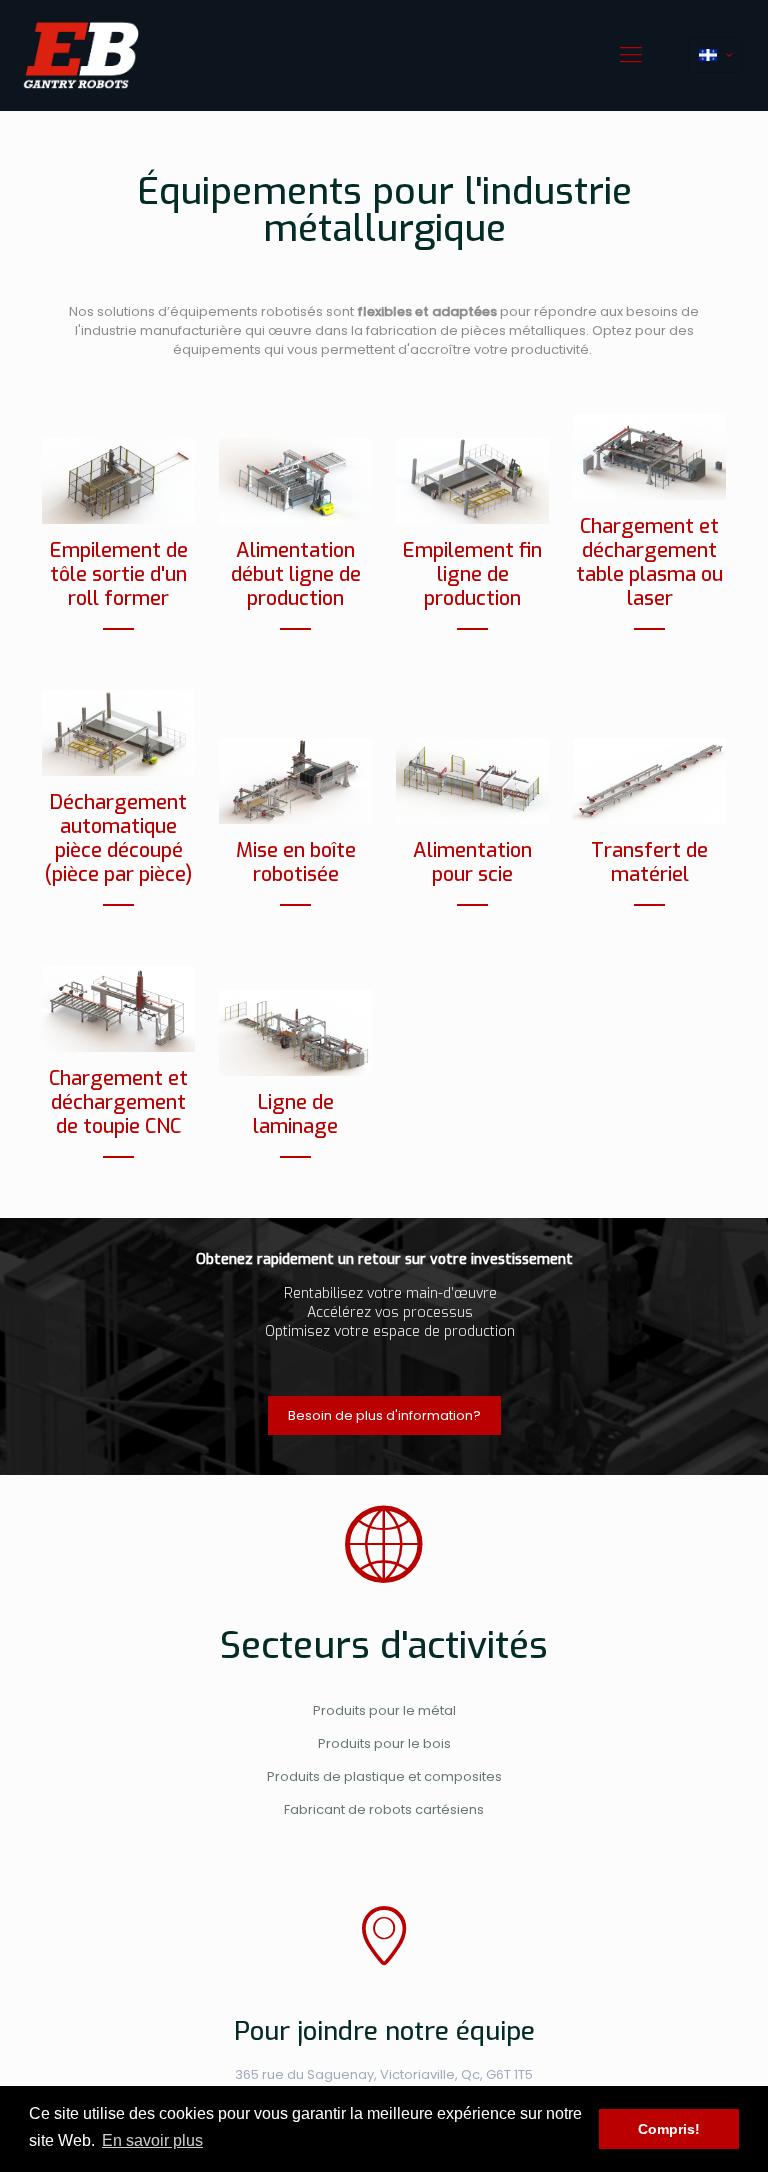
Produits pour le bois (384, 1743)
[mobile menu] (631, 55)
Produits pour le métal (384, 1710)
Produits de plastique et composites (384, 1776)
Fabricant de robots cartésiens (384, 1809)
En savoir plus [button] (152, 2140)
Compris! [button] (669, 2129)
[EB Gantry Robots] (81, 55)
